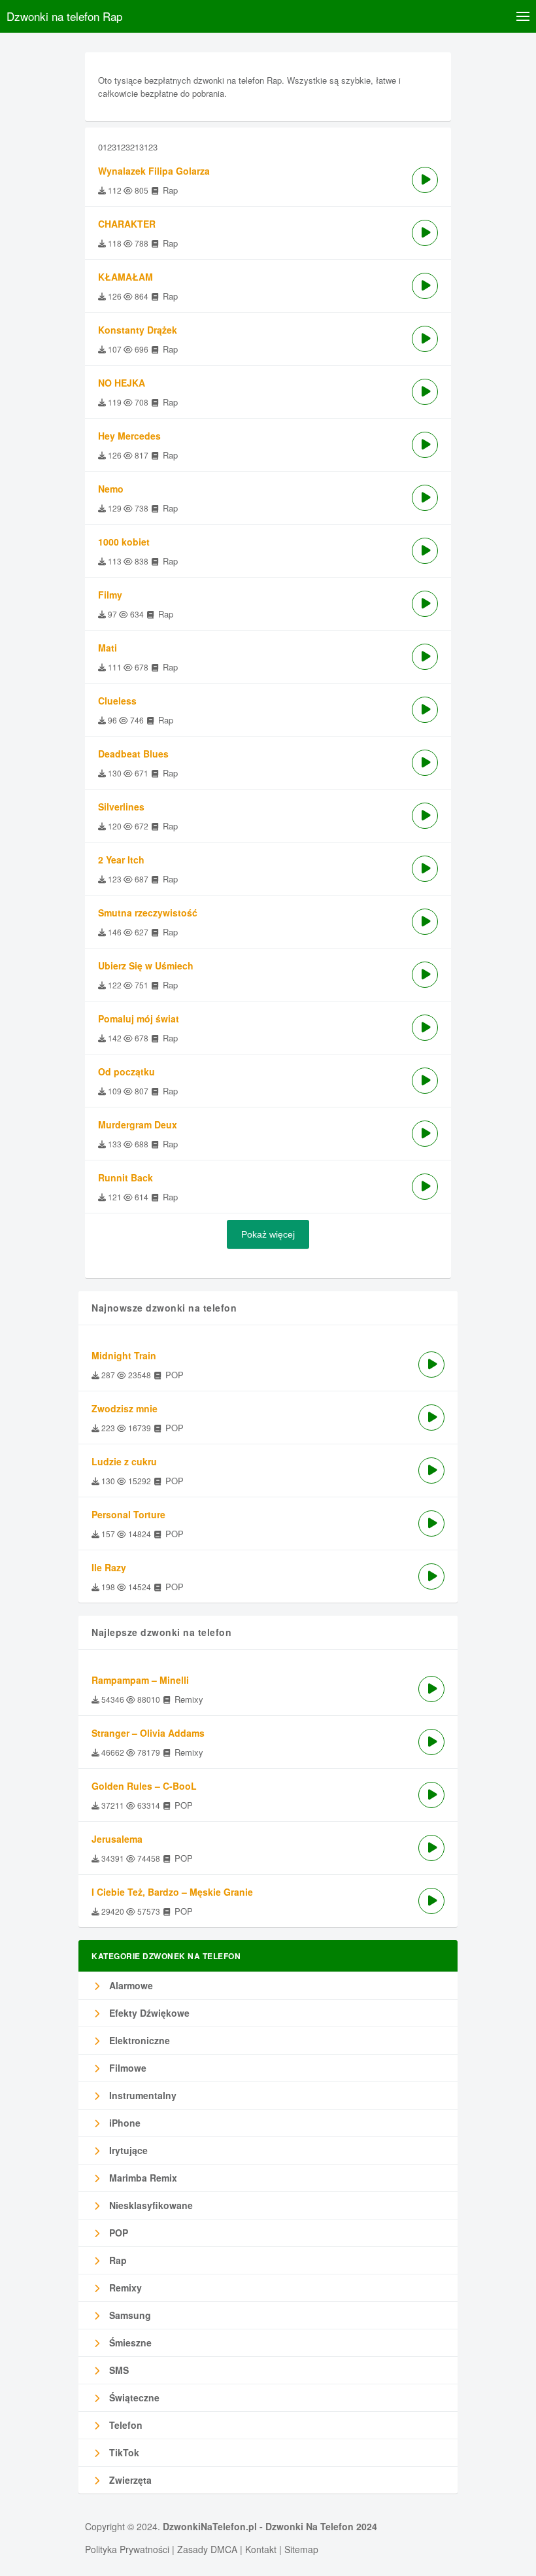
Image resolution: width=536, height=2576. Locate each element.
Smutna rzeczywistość (148, 913)
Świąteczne (133, 2397)
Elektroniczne (138, 2040)
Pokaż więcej (268, 1234)
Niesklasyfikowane (150, 2205)
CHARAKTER (127, 224)
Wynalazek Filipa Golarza (154, 171)
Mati (108, 648)
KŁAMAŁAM (126, 277)
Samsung (129, 2315)
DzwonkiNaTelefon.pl (210, 2526)
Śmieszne (129, 2342)
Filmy (110, 595)
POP (117, 2233)
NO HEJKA (122, 383)
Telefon (125, 2425)
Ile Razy (109, 1567)
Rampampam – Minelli (140, 1680)
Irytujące (127, 2150)
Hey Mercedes (129, 436)
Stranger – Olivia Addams (148, 1733)
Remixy (124, 2288)
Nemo (111, 489)
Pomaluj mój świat (139, 1018)
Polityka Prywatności (127, 2549)
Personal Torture (128, 1514)
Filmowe (126, 2068)
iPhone (124, 2123)
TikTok (123, 2452)
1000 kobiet (124, 542)
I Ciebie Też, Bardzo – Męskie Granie (172, 1892)
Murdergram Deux (138, 1124)
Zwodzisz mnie (125, 1408)
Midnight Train (124, 1355)
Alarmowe (130, 1985)
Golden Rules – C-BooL (144, 1786)
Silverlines (121, 807)
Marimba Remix (142, 2178)
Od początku (126, 1071)
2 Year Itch (121, 860)
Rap (117, 2260)
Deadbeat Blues (133, 754)
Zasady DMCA (207, 2549)
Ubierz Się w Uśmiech (146, 966)
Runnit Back (126, 1177)
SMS (118, 2370)
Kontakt (261, 2549)
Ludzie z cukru (124, 1461)
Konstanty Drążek (138, 330)
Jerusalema (117, 1839)
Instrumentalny (142, 2095)
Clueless (117, 701)
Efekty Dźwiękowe (148, 2013)
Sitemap (301, 2549)
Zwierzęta (129, 2480)
